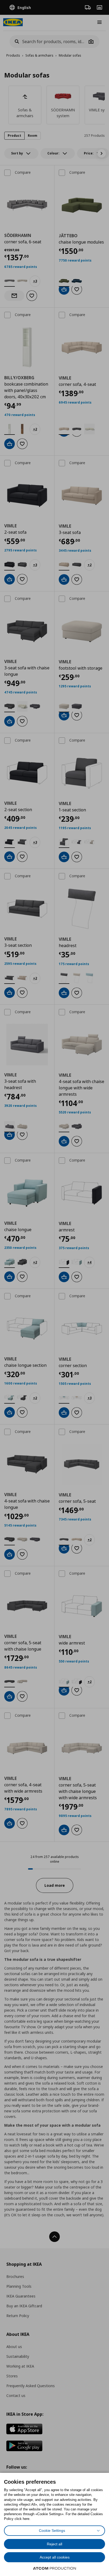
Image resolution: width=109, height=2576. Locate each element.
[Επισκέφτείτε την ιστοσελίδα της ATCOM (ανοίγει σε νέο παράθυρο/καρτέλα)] (54, 2568)
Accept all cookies (55, 2557)
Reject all (54, 2544)
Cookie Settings (52, 2531)
